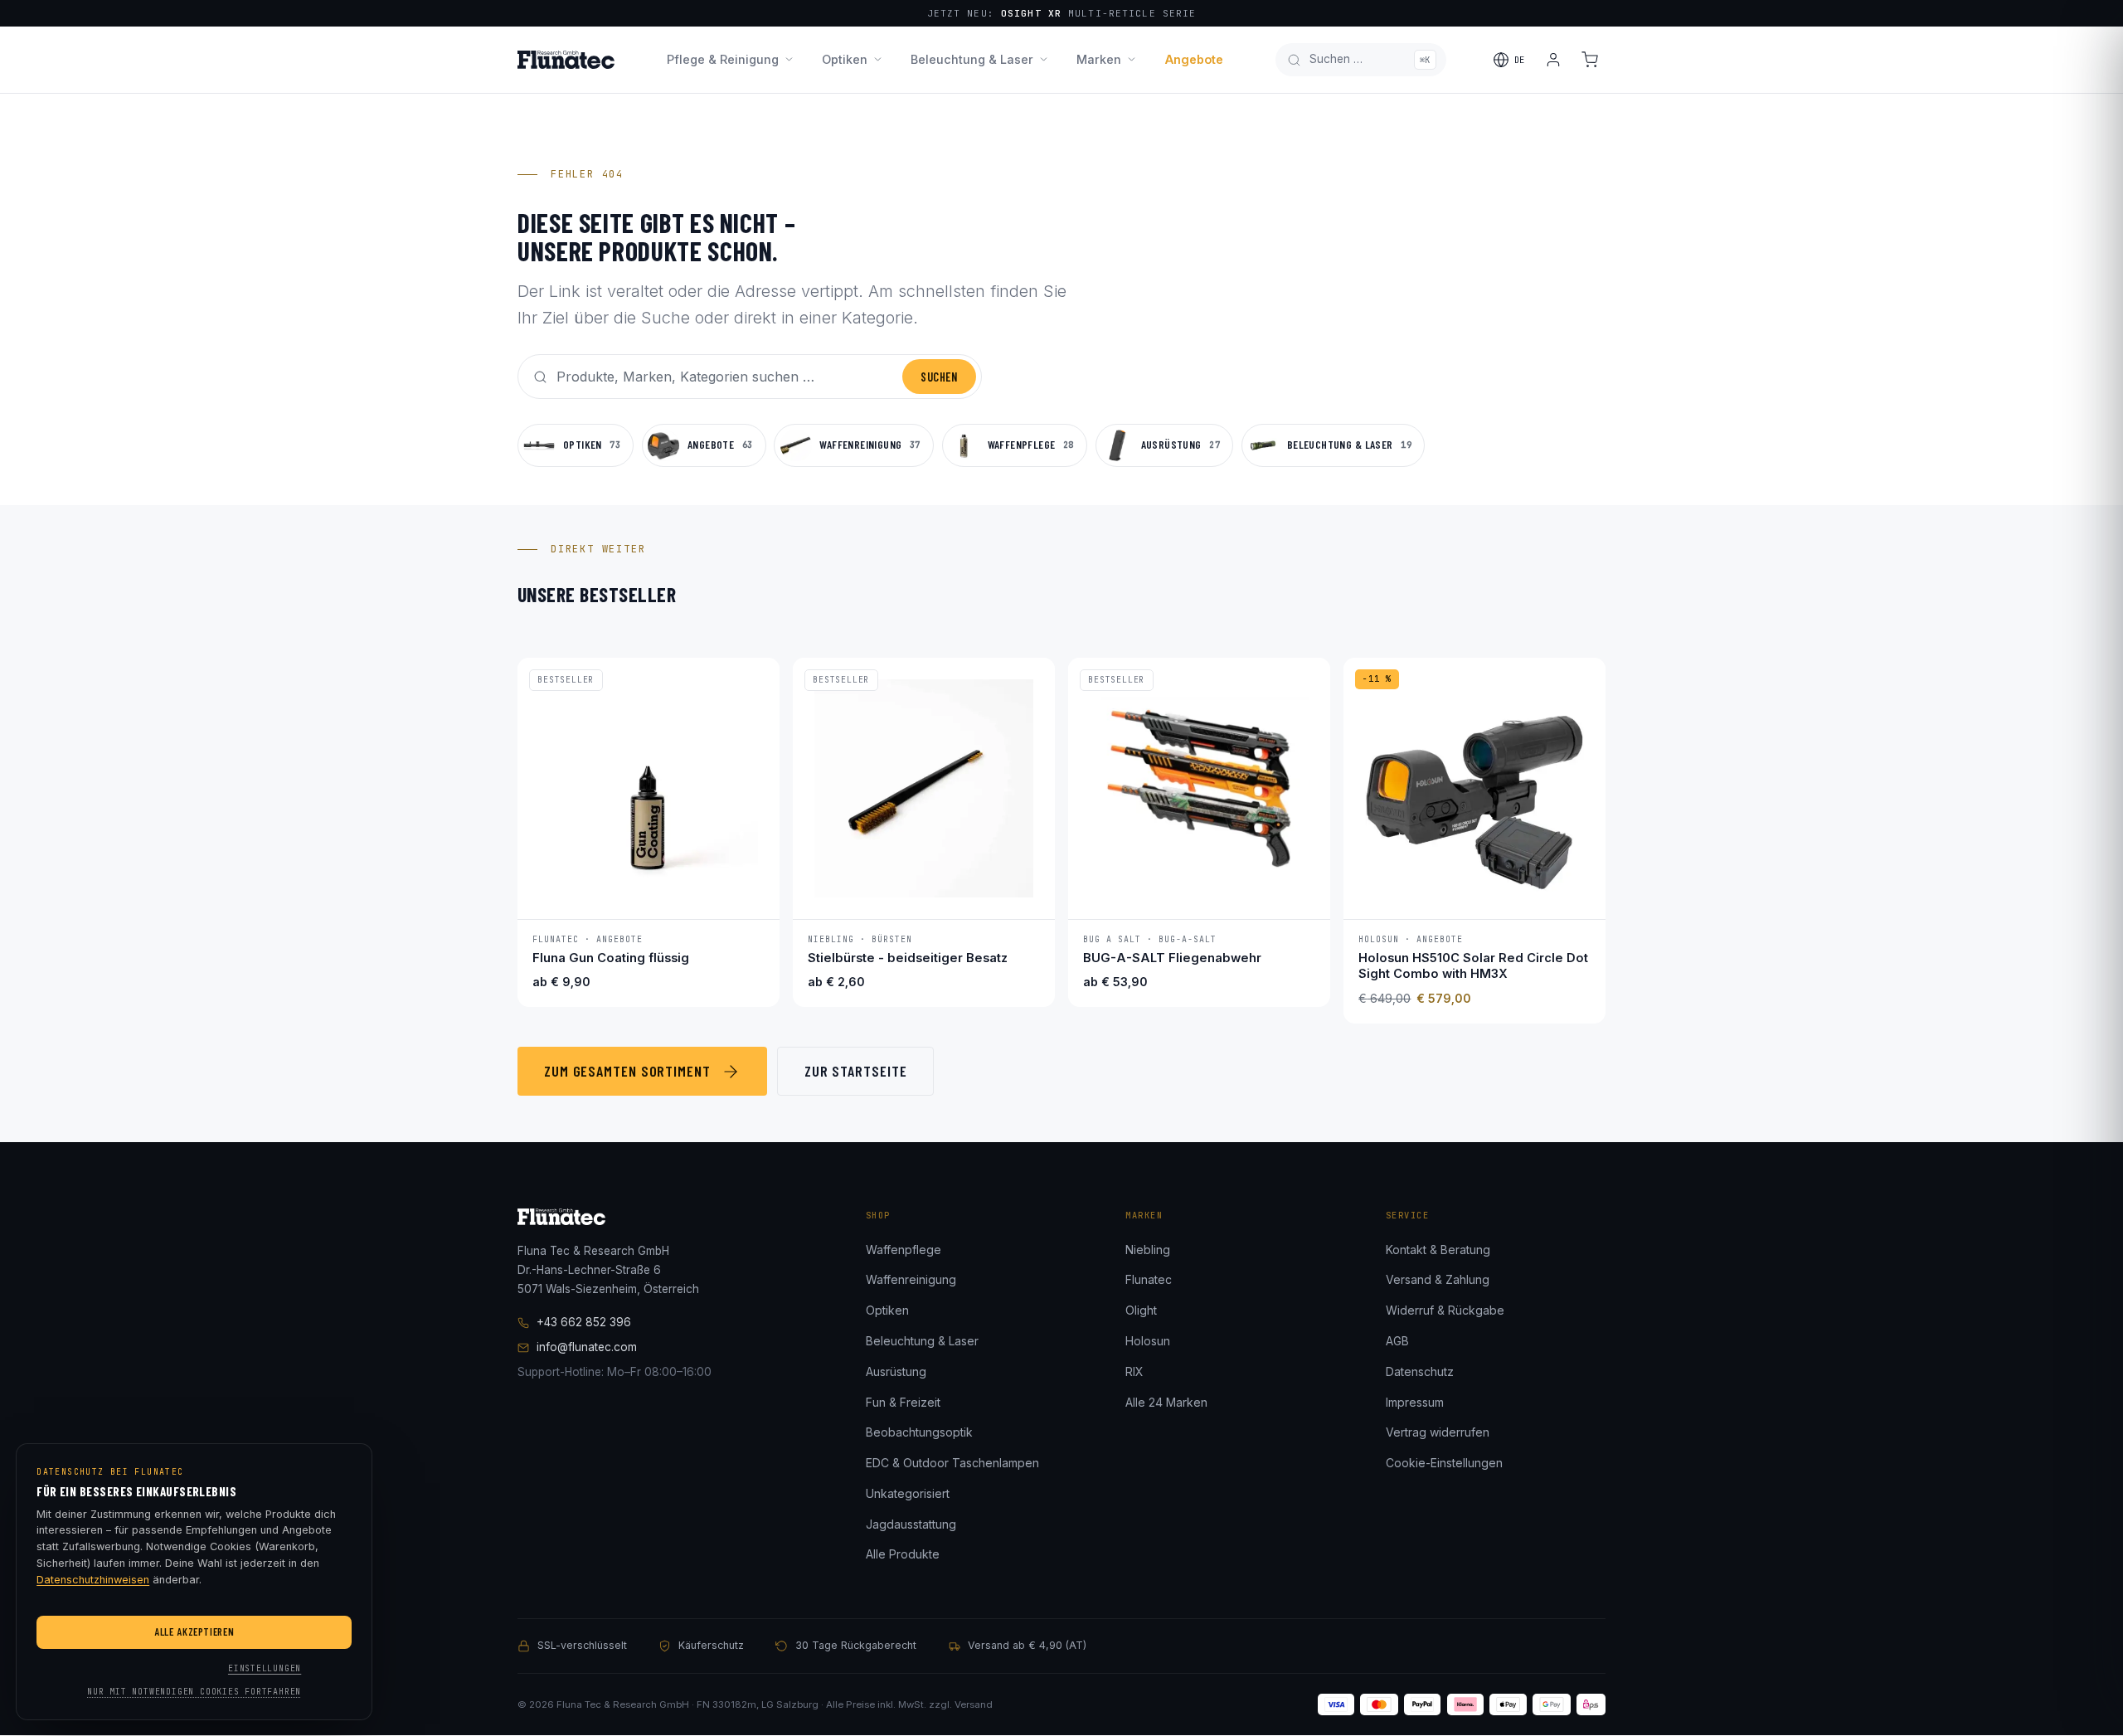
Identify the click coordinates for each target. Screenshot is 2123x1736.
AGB (1397, 1341)
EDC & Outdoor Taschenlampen (952, 1463)
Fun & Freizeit (903, 1402)
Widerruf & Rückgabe (1445, 1310)
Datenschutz (1420, 1371)
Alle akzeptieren (194, 1631)
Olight (1141, 1310)
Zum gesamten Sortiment (627, 1071)
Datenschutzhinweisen (93, 1580)
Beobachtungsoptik (919, 1432)
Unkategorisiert (908, 1493)
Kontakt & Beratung (1438, 1250)
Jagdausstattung (911, 1524)
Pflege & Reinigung (723, 59)
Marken (1099, 59)
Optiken (845, 59)
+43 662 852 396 (584, 1322)
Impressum (1415, 1402)
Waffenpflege (904, 1250)
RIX (1134, 1371)
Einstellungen (265, 1668)
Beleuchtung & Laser (972, 59)
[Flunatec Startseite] (566, 60)
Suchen (939, 377)
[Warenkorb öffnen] (1590, 60)
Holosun (1148, 1341)
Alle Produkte (903, 1554)
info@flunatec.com (587, 1347)
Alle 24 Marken (1166, 1402)
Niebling (1148, 1250)
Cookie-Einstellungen (1444, 1463)
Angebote (1194, 59)
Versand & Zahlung (1438, 1279)
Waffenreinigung (911, 1279)
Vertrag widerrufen (1438, 1432)
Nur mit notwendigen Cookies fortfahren (194, 1692)
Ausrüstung (896, 1371)
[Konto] (1553, 60)
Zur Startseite (856, 1071)
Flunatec (1149, 1279)
